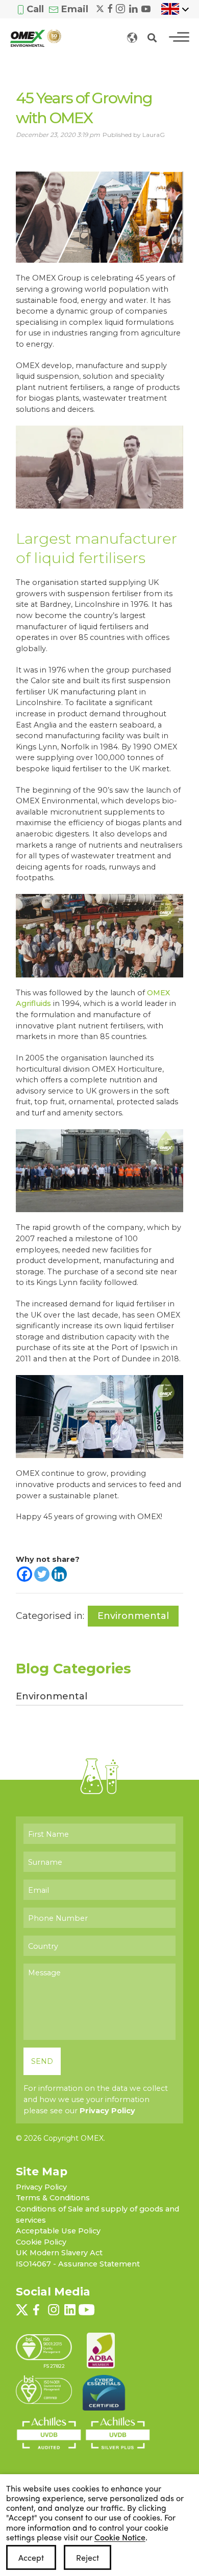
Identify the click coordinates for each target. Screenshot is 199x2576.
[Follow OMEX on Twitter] (100, 8)
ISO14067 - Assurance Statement (78, 2264)
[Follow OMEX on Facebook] (110, 8)
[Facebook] (24, 1574)
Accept (31, 2557)
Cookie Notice (120, 2537)
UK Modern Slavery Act (59, 2253)
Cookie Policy (41, 2242)
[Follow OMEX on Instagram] (120, 8)
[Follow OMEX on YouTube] (146, 8)
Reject (88, 2557)
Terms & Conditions (53, 2198)
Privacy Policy (107, 2111)
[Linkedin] (59, 1574)
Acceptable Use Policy (58, 2231)
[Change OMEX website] (132, 37)
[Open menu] (179, 37)
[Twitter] (42, 1574)
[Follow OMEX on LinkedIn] (133, 8)
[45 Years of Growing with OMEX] (99, 216)
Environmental (133, 1616)
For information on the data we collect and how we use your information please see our (96, 2099)
